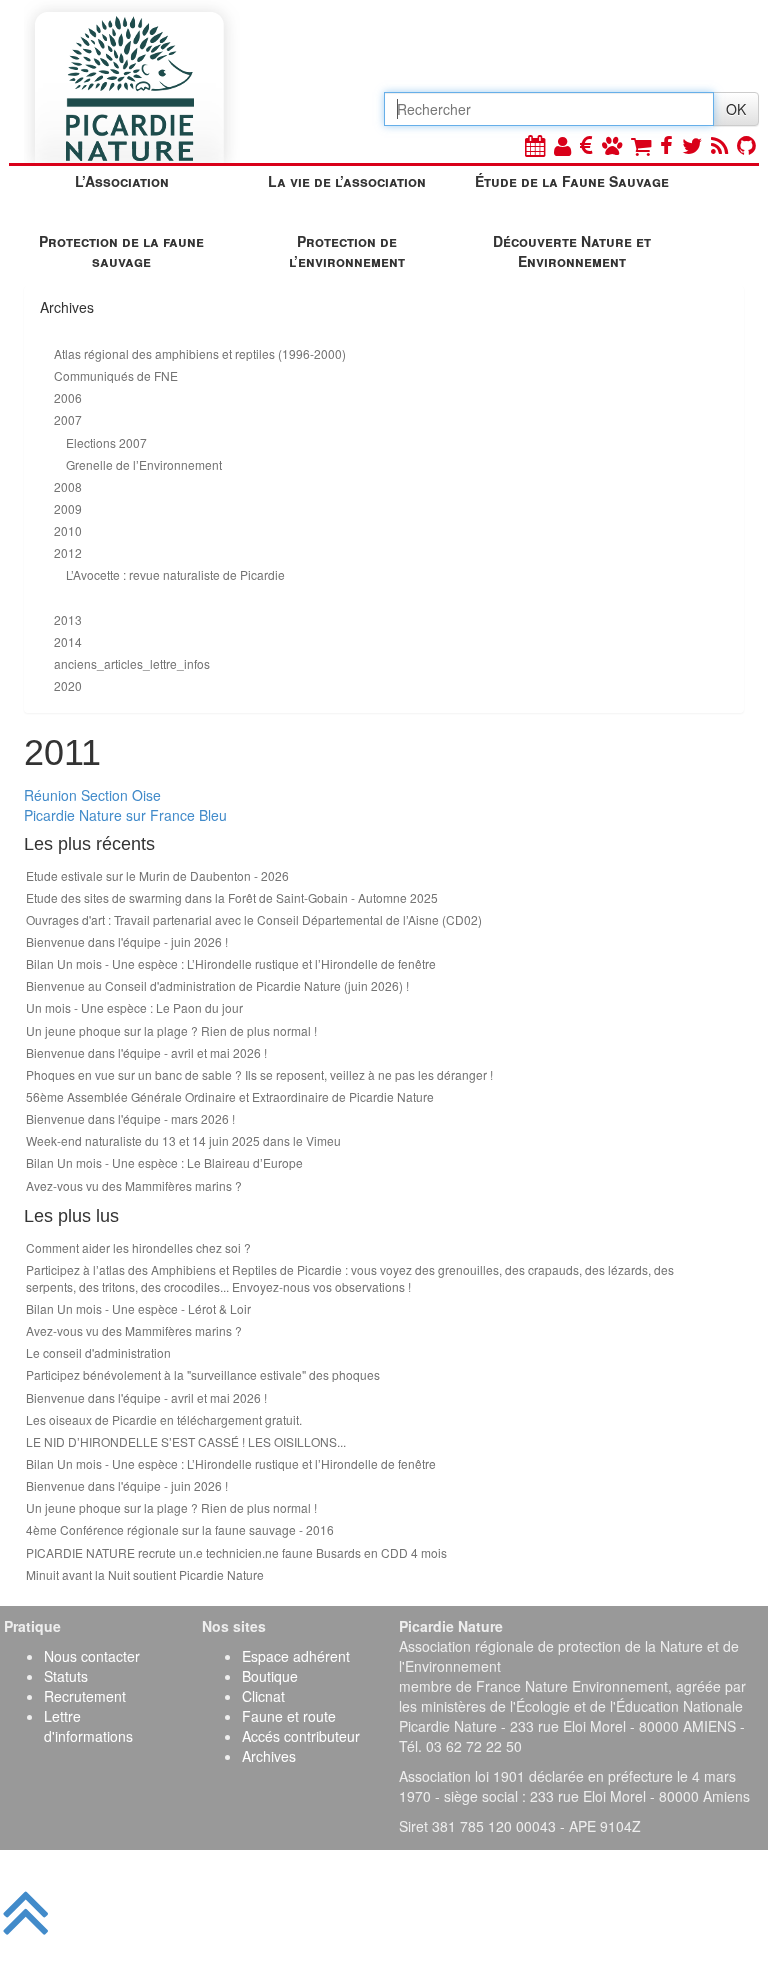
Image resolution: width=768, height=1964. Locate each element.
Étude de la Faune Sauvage (572, 181)
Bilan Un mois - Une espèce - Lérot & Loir (138, 1308)
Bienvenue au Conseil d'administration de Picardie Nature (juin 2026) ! (217, 985)
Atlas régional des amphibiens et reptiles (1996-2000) (200, 353)
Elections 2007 (106, 442)
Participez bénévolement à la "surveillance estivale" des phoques (203, 1374)
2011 (68, 597)
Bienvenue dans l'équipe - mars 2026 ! (130, 1118)
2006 (68, 397)
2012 (68, 552)
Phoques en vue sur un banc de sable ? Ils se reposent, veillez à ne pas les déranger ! (259, 1074)
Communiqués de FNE (116, 375)
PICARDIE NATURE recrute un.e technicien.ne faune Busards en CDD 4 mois (236, 1552)
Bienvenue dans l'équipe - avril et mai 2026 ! (146, 1052)
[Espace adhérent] (562, 144)
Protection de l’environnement (347, 251)
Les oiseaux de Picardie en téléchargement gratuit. (164, 1419)
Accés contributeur (301, 1736)
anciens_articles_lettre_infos (132, 663)
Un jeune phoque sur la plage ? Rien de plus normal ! (171, 1030)
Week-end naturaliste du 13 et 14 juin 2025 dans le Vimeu (183, 1140)
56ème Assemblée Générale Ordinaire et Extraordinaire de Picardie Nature (230, 1096)
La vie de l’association (347, 181)
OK (736, 109)
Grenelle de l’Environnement (144, 464)
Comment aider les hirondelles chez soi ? (138, 1247)
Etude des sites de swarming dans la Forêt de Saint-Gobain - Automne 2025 (232, 897)
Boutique (270, 1676)
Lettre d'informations (88, 1726)
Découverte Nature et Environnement (572, 251)
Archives (269, 1756)
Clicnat (263, 1696)
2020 (68, 685)
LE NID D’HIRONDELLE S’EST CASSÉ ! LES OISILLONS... (186, 1441)
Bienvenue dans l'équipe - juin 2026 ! (127, 941)
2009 (68, 508)
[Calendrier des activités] (535, 144)
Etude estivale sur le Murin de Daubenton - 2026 (157, 875)
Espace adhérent (296, 1656)
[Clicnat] (612, 144)
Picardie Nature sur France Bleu (125, 815)
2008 (68, 486)
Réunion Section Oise (92, 795)
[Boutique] (641, 144)
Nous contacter (92, 1656)
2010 (68, 530)
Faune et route (289, 1716)
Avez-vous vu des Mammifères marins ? (134, 1185)
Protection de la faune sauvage (121, 251)
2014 (68, 641)
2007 (68, 419)
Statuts (66, 1676)
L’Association (122, 181)
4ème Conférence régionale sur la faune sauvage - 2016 (180, 1529)
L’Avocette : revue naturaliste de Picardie (175, 574)
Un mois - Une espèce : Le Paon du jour (134, 1007)
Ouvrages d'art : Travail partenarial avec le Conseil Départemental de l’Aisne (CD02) (254, 919)
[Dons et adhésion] (586, 144)
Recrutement (85, 1696)
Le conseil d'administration (98, 1352)
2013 (68, 619)
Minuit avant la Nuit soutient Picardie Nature (145, 1574)
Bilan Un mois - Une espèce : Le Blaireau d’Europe (164, 1162)
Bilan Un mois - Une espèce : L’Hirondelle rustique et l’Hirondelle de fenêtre (231, 963)
